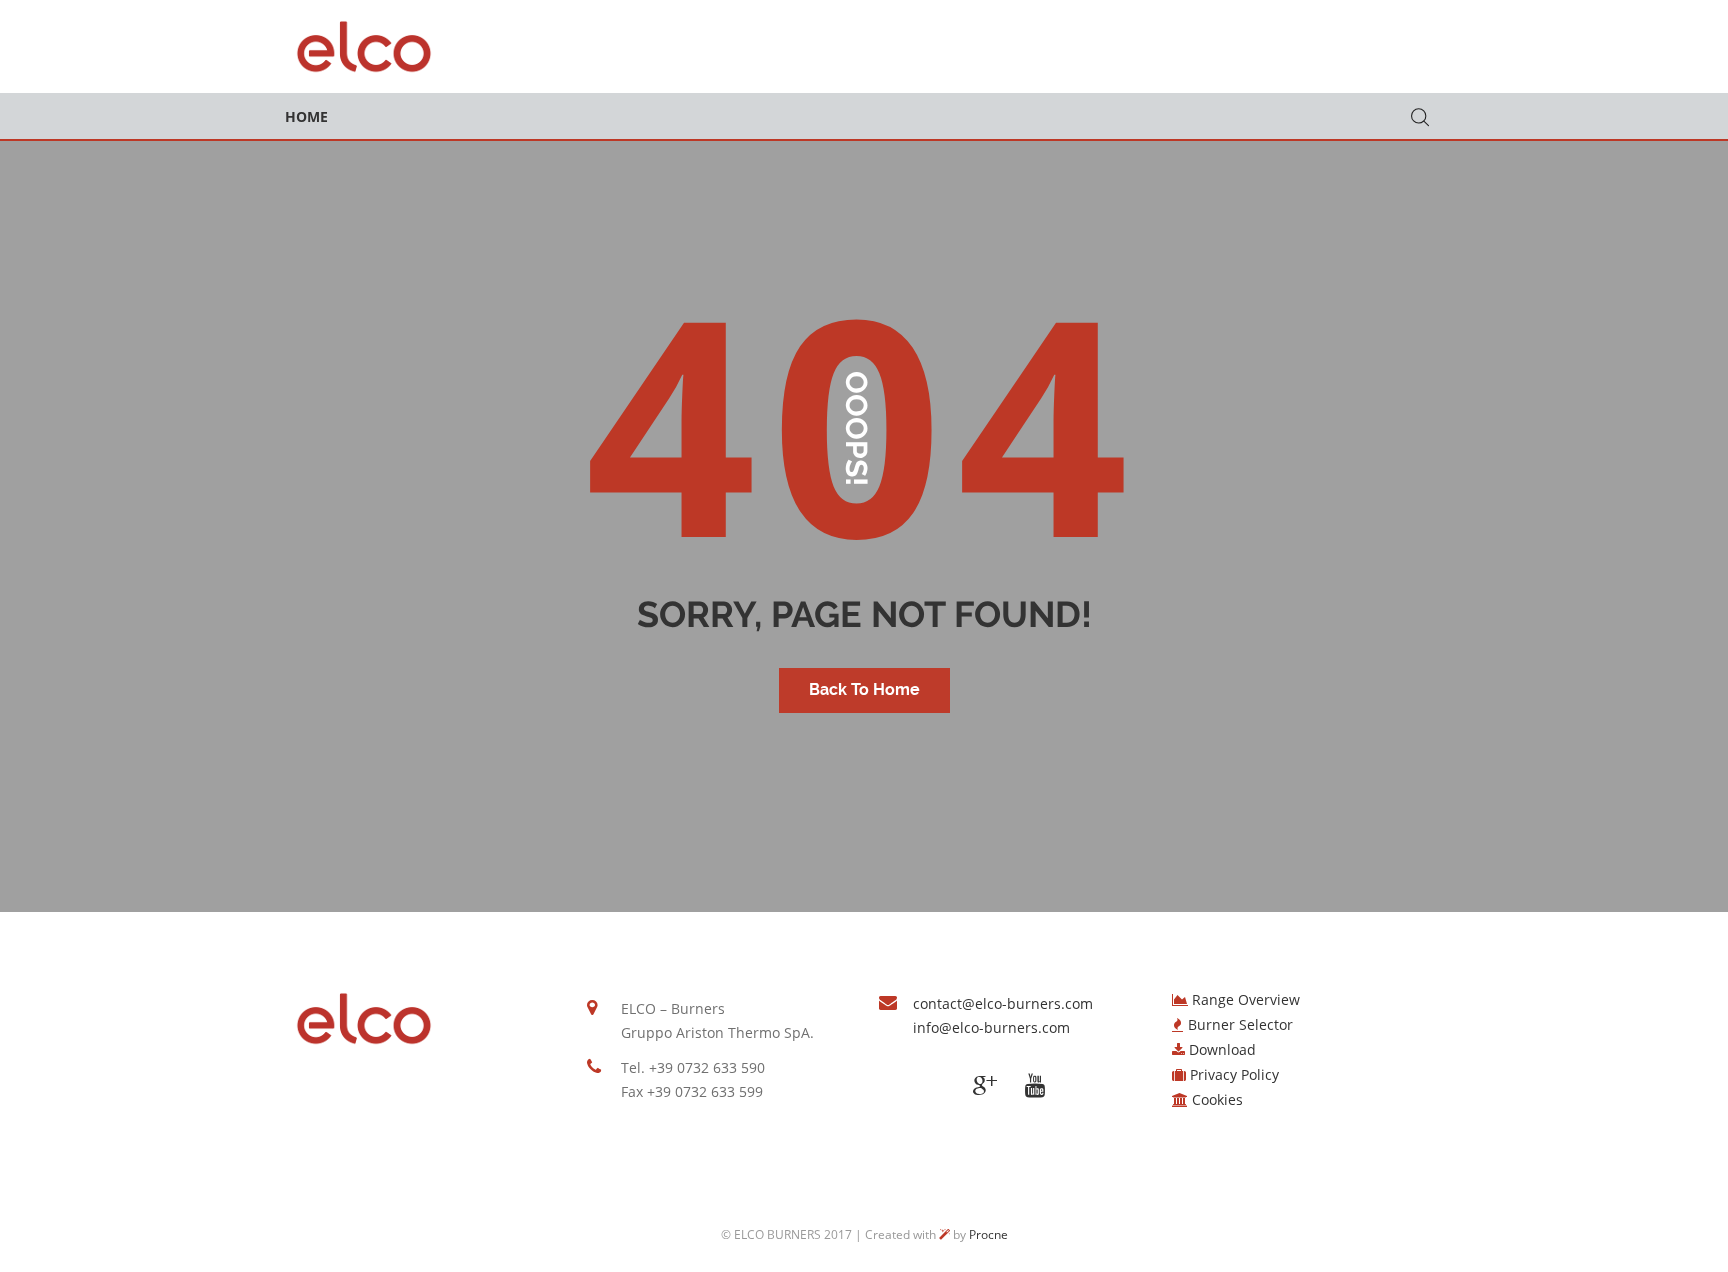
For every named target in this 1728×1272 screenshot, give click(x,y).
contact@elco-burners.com (1003, 1003)
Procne (988, 1234)
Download (1222, 1049)
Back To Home (864, 689)
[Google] (985, 1086)
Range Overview (1246, 999)
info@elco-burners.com (991, 1027)
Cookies (1217, 1099)
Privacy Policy (1234, 1074)
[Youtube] (1035, 1086)
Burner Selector (1240, 1024)
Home (306, 116)
